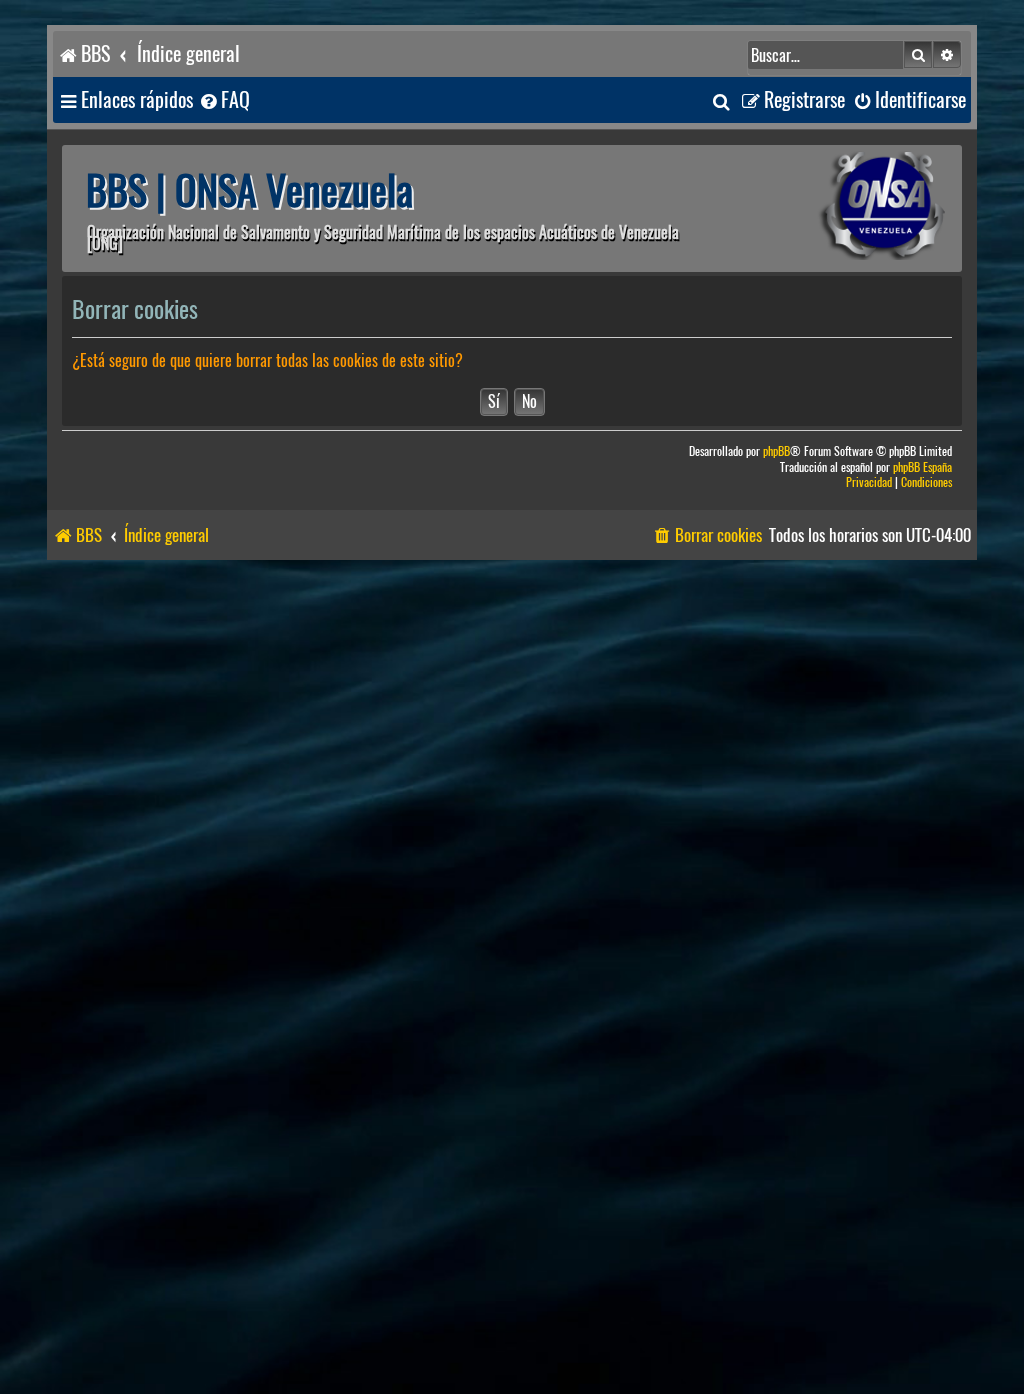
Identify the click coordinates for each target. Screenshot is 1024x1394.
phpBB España (922, 467)
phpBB (776, 451)
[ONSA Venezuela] (837, 208)
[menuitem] (224, 100)
